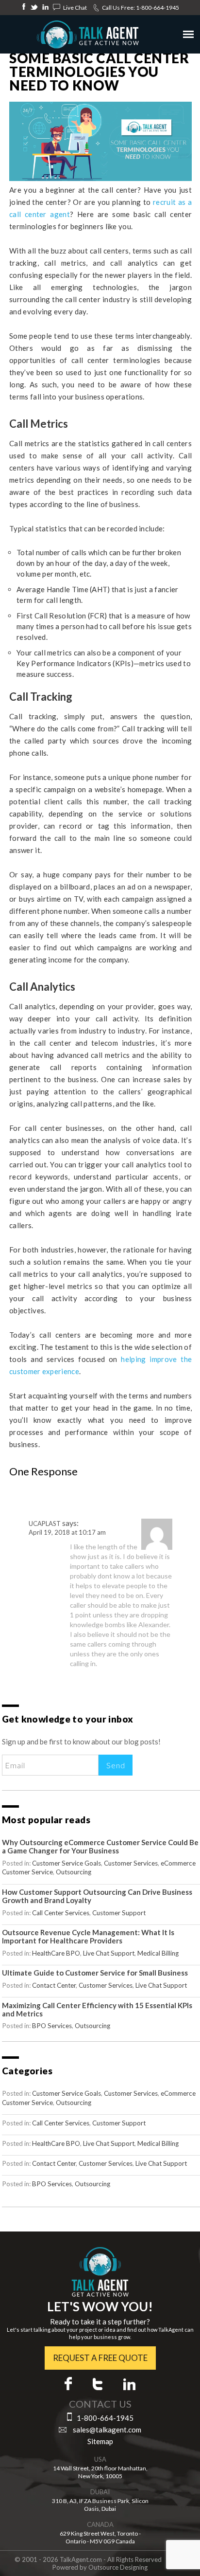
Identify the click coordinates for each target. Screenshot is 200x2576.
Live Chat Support (109, 1953)
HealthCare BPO (56, 1953)
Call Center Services (61, 1913)
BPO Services (52, 2026)
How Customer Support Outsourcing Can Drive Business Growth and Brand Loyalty (97, 1896)
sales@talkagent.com (107, 2430)
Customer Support (119, 1913)
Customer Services (131, 1863)
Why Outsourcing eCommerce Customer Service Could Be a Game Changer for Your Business (100, 1846)
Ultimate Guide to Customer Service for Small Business (95, 1973)
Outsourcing (74, 1872)
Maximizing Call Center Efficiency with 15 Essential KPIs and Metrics (97, 2009)
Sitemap (100, 2441)
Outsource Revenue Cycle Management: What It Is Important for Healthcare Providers (88, 1936)
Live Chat (75, 8)
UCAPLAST (45, 1524)
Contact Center (54, 1985)
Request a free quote (100, 2358)
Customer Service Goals (67, 1863)
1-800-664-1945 (158, 8)
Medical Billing (158, 1953)
